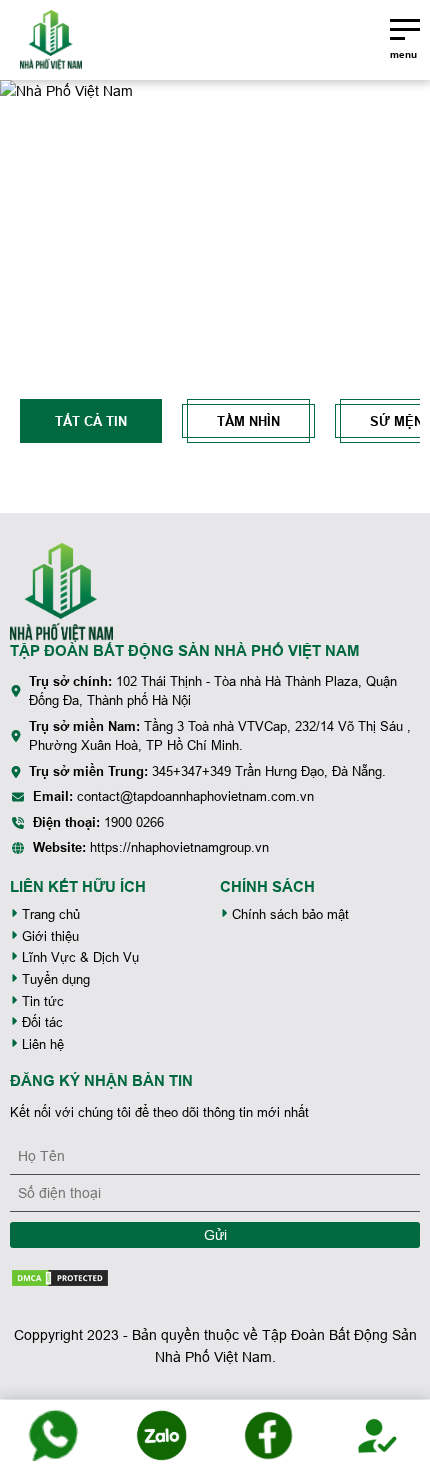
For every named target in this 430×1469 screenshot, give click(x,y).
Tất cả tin (91, 421)
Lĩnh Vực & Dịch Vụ (78, 957)
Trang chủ (49, 914)
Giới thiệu (48, 936)
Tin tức (41, 1001)
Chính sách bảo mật (288, 914)
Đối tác (40, 1022)
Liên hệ (41, 1044)
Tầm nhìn (248, 421)
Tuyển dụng (54, 979)
